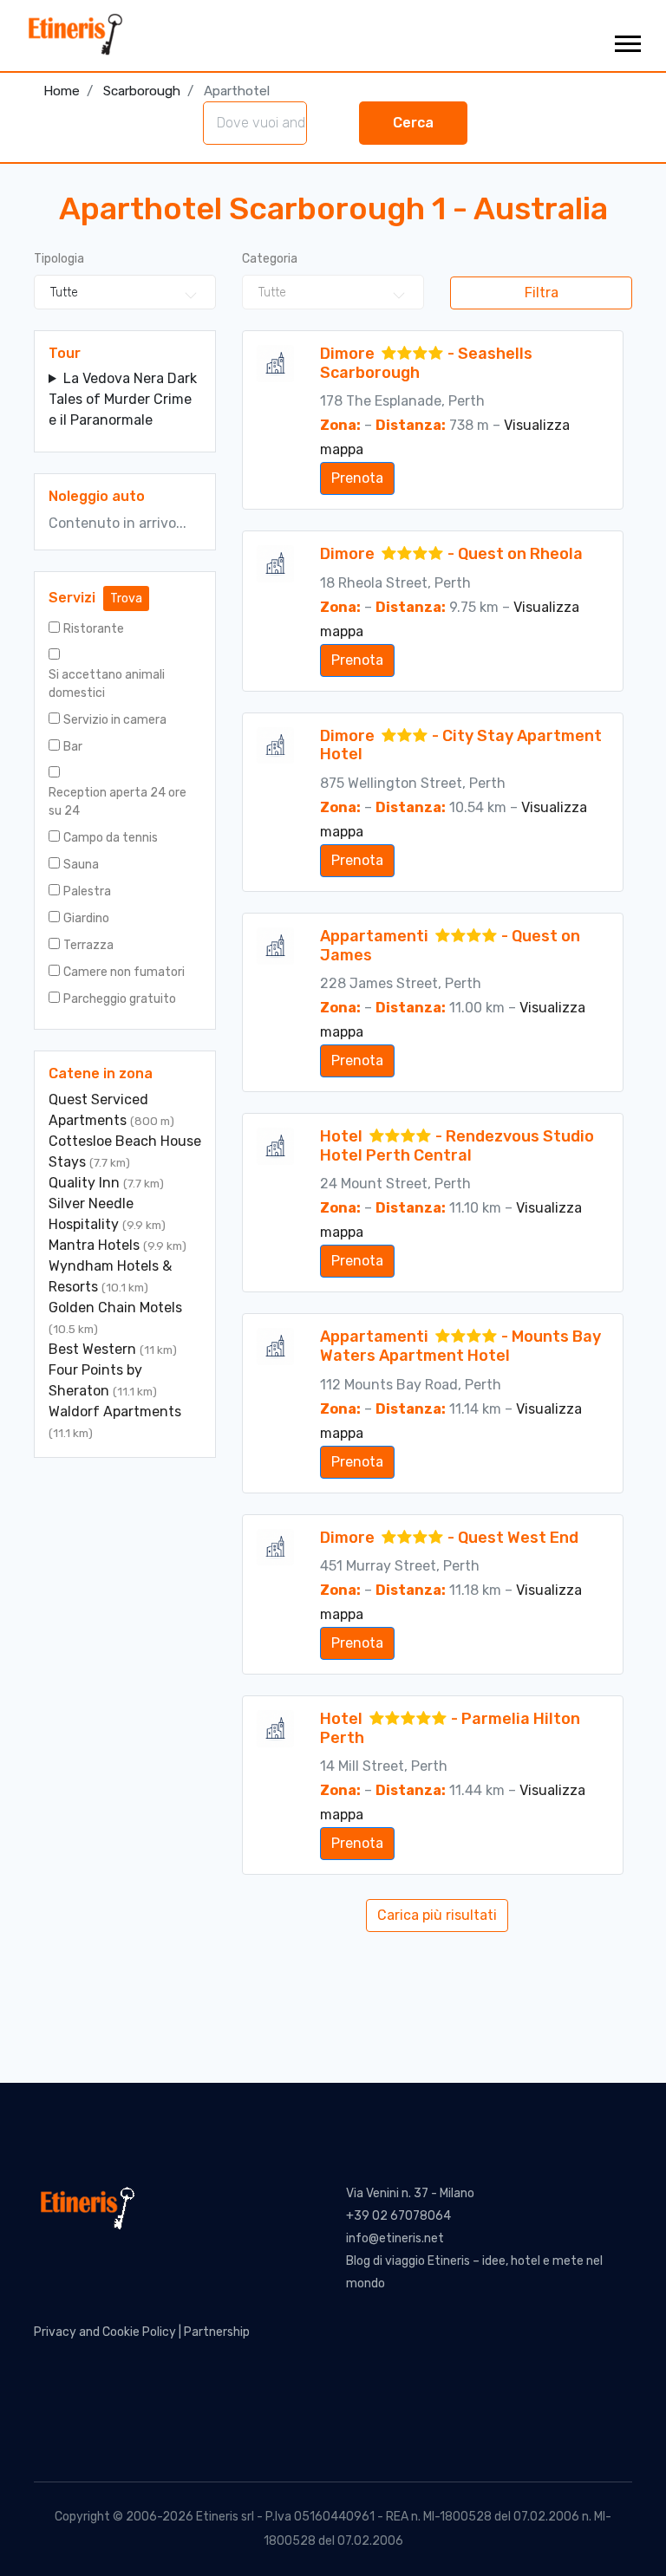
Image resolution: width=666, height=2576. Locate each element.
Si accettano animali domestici (107, 684)
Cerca (413, 123)
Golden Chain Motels (115, 1308)
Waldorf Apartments (115, 1412)
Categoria (270, 259)
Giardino (86, 918)
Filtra (542, 293)
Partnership (217, 2332)
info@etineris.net (395, 2238)
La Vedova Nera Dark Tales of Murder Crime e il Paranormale (123, 399)
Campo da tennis (111, 838)
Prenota (357, 478)
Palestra (87, 891)
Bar (73, 747)
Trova (126, 598)
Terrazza (88, 945)
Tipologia (59, 259)
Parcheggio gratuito (120, 999)
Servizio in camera (115, 720)
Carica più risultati (437, 1915)
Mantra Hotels (96, 1245)
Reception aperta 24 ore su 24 (118, 802)
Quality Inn (86, 1183)
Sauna (81, 865)
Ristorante (94, 629)
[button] (627, 40)
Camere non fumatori (124, 972)
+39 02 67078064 (398, 2216)
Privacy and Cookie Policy (105, 2332)
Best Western (94, 1349)
